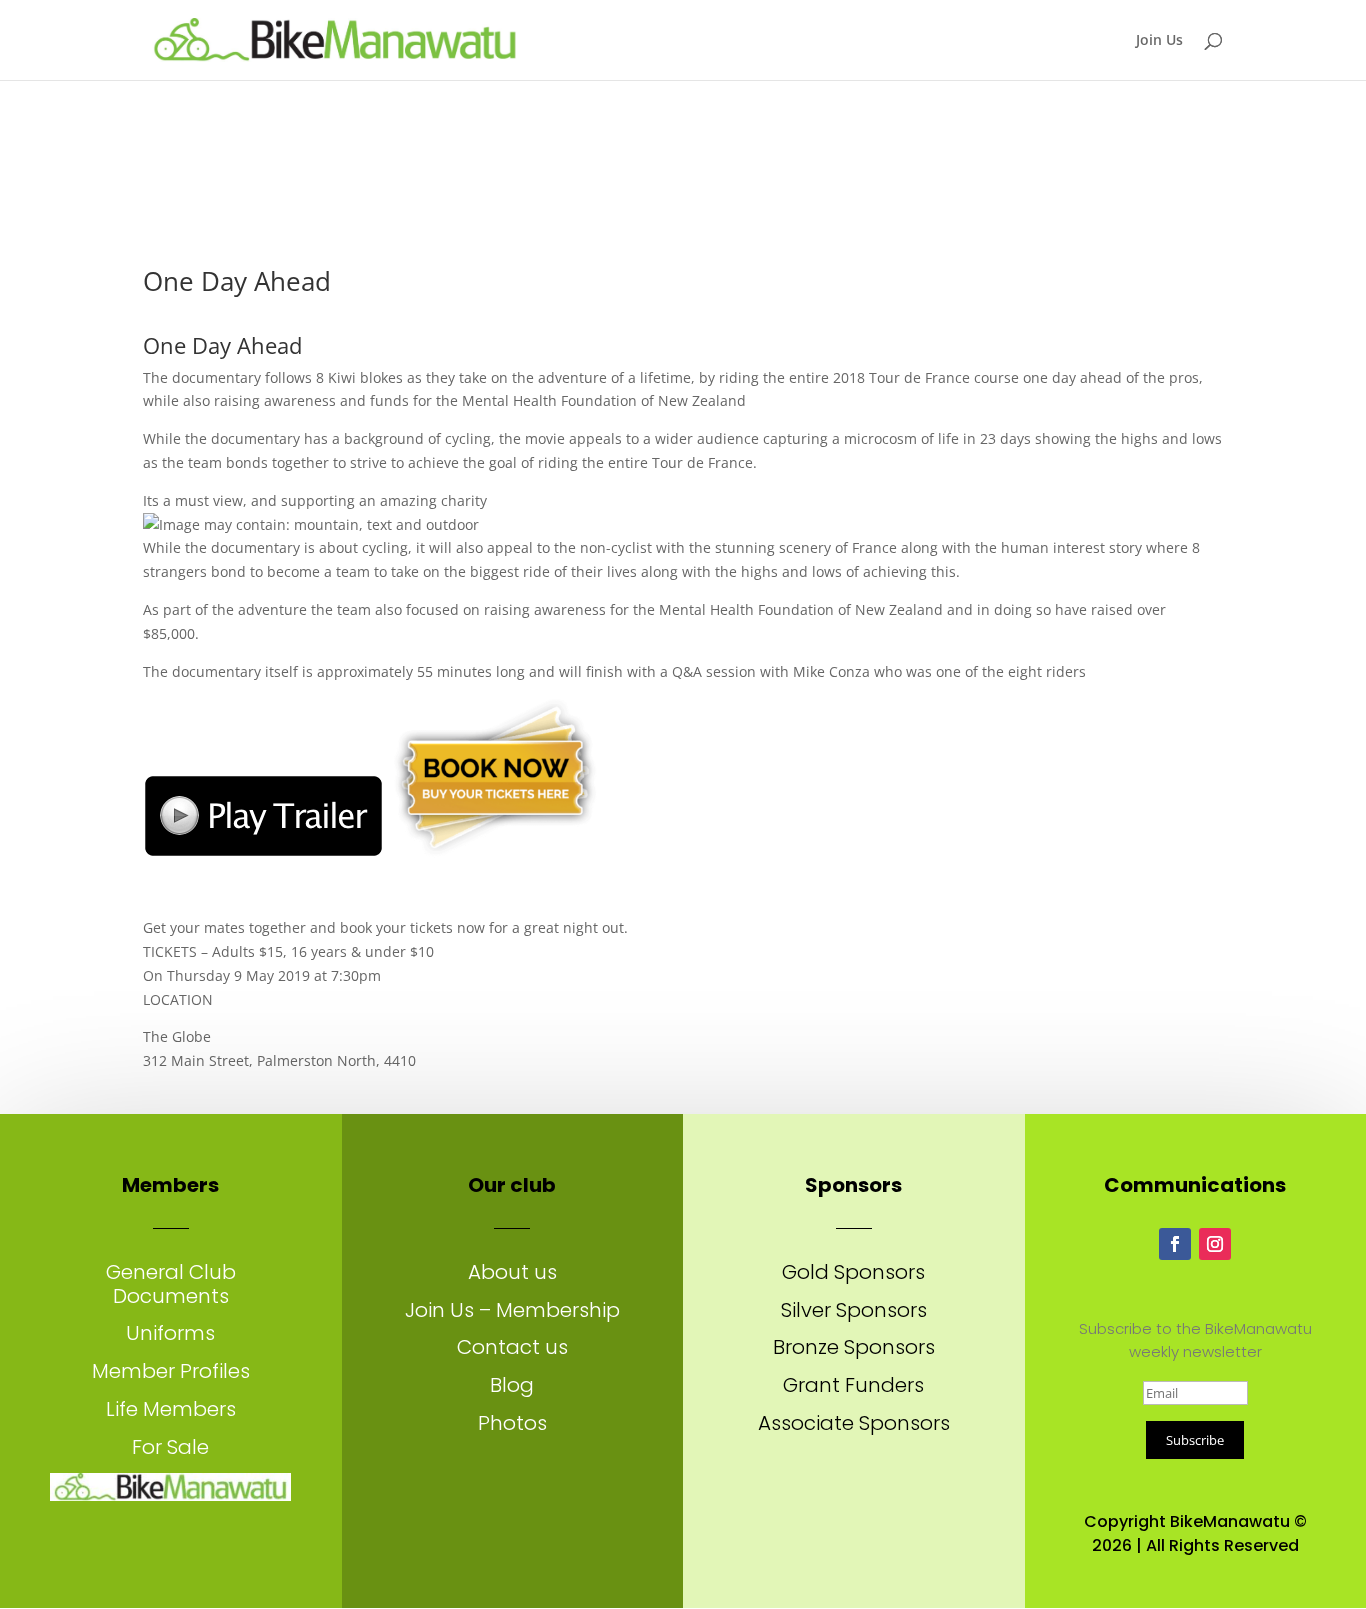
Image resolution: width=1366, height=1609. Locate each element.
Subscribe (1195, 1440)
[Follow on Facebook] (1175, 1244)
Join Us (1159, 41)
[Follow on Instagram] (1215, 1244)
